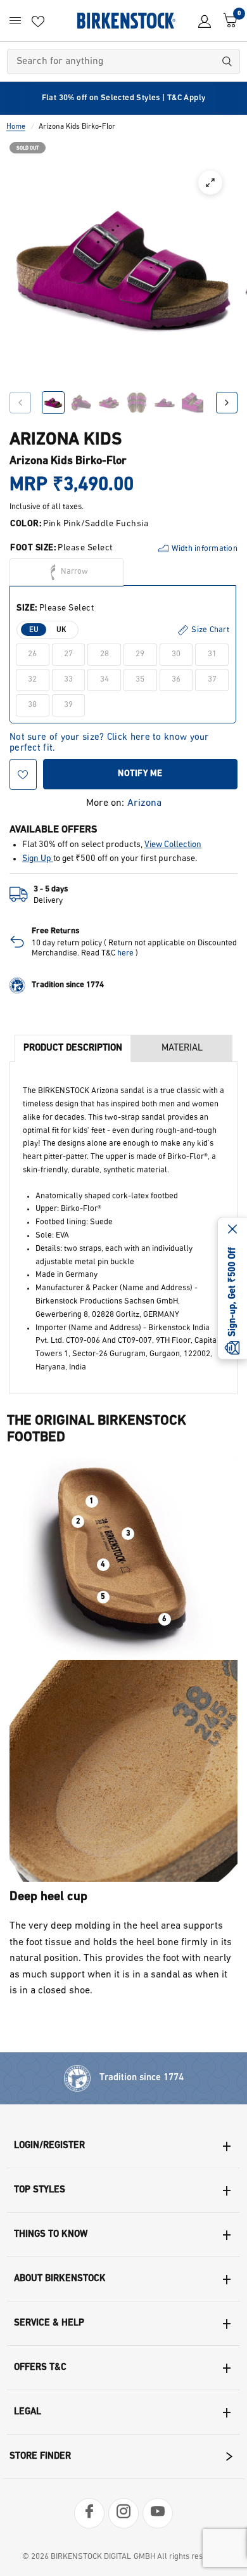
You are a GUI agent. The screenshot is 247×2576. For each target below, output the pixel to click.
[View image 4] (137, 403)
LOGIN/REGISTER (49, 2146)
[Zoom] (210, 183)
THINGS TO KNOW (51, 2235)
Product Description (73, 1048)
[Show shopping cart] (227, 21)
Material (182, 1048)
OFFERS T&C (40, 2368)
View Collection (173, 845)
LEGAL (28, 2412)
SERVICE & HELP (49, 2323)
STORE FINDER (40, 2456)
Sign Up (38, 859)
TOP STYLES (40, 2190)
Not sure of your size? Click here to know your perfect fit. (109, 738)
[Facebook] (89, 2513)
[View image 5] (165, 403)
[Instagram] (123, 2513)
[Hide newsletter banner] (232, 1230)
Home (16, 127)
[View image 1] (53, 403)
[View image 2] (81, 403)
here (125, 953)
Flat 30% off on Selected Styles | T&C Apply (124, 98)
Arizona (144, 803)
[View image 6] (193, 403)
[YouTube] (158, 2513)
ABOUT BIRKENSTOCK (60, 2279)
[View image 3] (109, 403)
